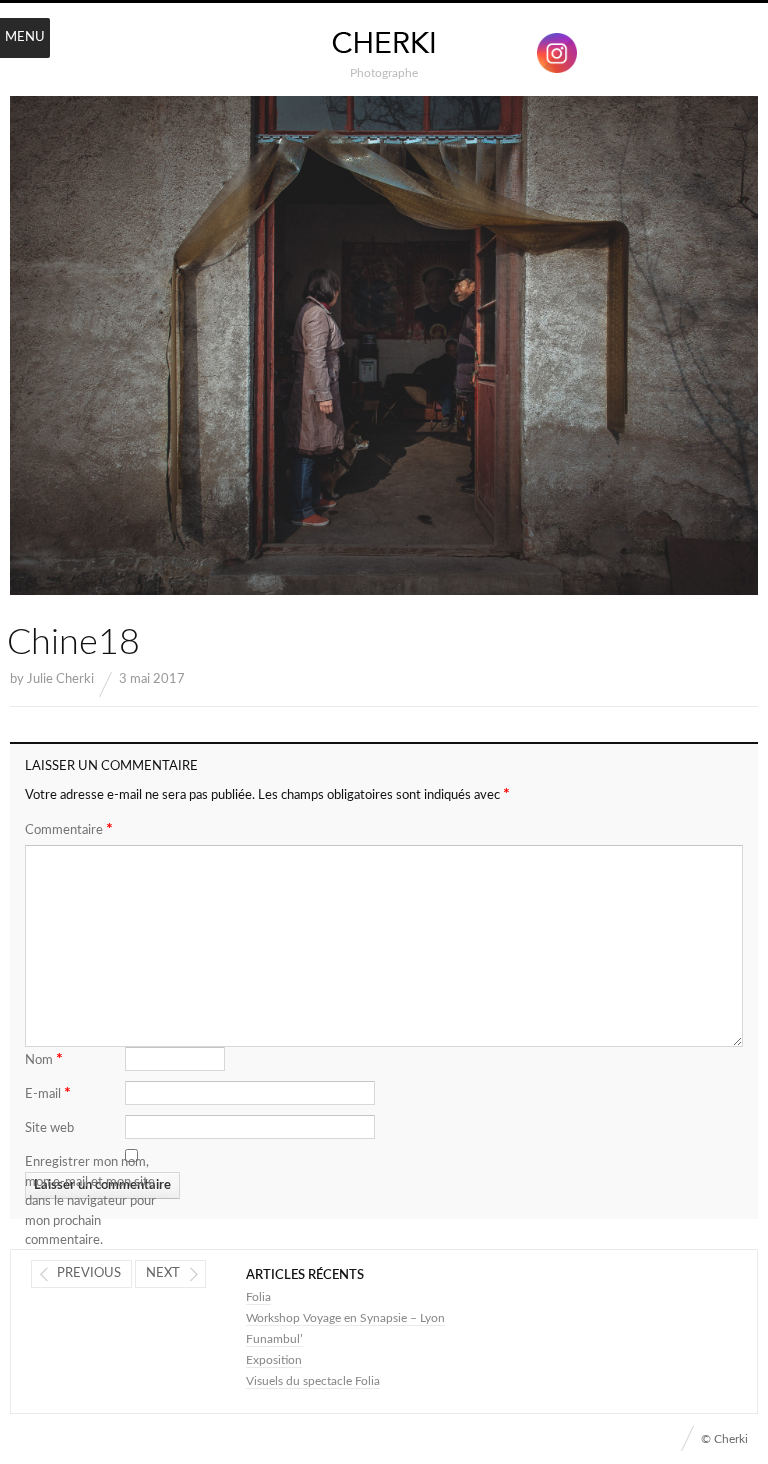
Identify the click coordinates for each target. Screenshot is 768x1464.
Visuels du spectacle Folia (313, 1381)
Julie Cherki (60, 679)
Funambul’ (274, 1339)
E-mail (48, 1093)
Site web (49, 1128)
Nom (44, 1059)
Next (163, 1273)
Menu (25, 37)
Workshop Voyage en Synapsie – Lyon (345, 1318)
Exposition (274, 1360)
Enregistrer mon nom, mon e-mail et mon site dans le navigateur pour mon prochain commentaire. (90, 1201)
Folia (258, 1297)
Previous (89, 1273)
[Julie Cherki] (384, 43)
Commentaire (69, 829)
